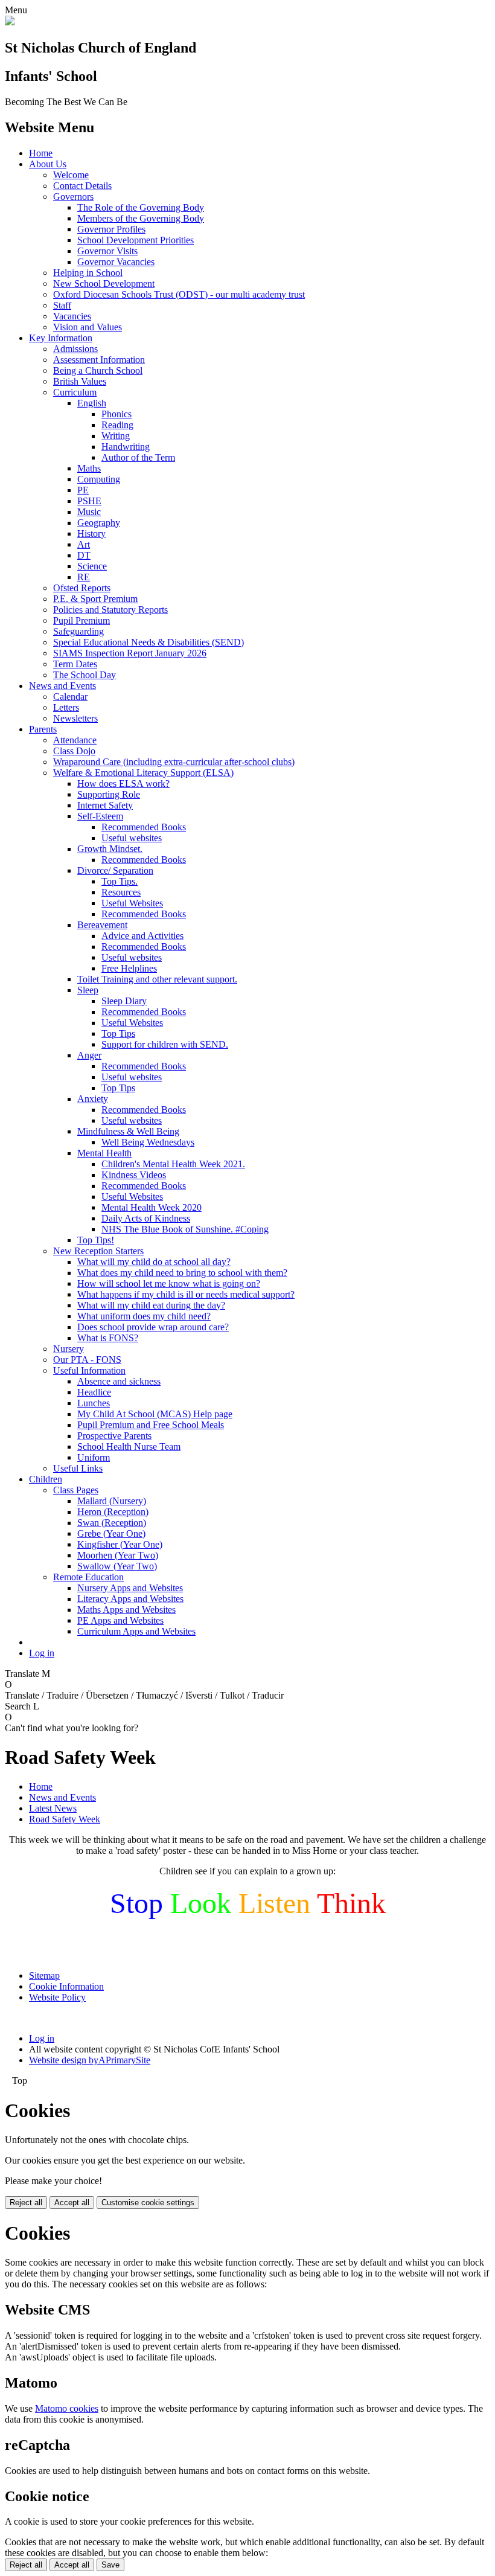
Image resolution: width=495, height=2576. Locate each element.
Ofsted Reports (82, 588)
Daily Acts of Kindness (146, 1218)
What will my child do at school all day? (154, 1262)
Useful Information (89, 1370)
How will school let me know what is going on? (169, 1283)
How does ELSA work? (123, 783)
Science (92, 566)
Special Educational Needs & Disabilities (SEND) (148, 642)
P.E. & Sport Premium (95, 599)
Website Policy (57, 1997)
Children (46, 1479)
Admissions (75, 349)
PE (83, 490)
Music (89, 512)
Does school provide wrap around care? (153, 1327)
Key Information (61, 338)
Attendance (75, 740)
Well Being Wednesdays (148, 1142)
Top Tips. (120, 881)
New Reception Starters (98, 1251)
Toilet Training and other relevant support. (157, 979)
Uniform (94, 1457)
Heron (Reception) (113, 1512)
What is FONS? (108, 1338)
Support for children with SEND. (165, 1044)
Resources (121, 892)
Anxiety (93, 1099)
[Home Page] (10, 22)
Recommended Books (144, 827)
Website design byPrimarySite (90, 2060)
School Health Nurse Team (129, 1447)
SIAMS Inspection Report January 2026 (130, 653)
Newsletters (75, 718)
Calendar (70, 697)
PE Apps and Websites (120, 1620)
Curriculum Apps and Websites (136, 1631)
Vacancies (72, 316)
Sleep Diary (124, 1001)
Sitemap (44, 1975)
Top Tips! (96, 1240)
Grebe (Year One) (111, 1533)
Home (41, 153)
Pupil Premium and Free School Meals (151, 1425)
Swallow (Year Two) (117, 1566)
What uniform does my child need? (144, 1316)
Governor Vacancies (116, 262)
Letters (66, 707)
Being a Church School (98, 370)
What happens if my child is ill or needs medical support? (186, 1294)
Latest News (53, 1808)
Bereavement (102, 925)
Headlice (94, 1392)
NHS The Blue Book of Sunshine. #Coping (185, 1229)
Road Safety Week (65, 1819)
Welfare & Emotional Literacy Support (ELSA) (143, 773)
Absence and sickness (119, 1381)
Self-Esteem (100, 816)
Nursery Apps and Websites (130, 1588)
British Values (80, 381)
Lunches (94, 1403)
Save (110, 2565)
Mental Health (104, 1153)
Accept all (72, 2203)
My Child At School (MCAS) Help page (155, 1414)
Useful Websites (132, 903)
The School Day (85, 675)
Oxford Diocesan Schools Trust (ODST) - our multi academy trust (179, 294)
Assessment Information (99, 360)
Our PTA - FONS (87, 1360)
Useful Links (78, 1468)
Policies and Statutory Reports (110, 610)
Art (84, 544)
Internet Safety (105, 805)
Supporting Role (109, 794)
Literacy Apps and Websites (130, 1599)
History (91, 533)
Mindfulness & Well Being (128, 1131)
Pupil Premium (81, 620)
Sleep (88, 990)
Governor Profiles (111, 229)
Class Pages (76, 1490)
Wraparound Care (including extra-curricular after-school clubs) (174, 762)
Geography (99, 523)
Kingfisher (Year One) (120, 1544)
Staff (62, 305)
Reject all (26, 2203)
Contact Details (82, 186)
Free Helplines (129, 968)
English (92, 403)
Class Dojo (74, 751)
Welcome (71, 175)
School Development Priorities (136, 240)
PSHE (89, 501)
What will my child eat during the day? (151, 1305)
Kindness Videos (134, 1175)
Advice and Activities (142, 936)
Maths (89, 468)
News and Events (62, 686)
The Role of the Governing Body (141, 207)
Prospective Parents (114, 1436)
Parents (43, 729)
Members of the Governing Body (141, 218)
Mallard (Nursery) (112, 1501)
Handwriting (126, 447)
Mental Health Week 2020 (152, 1207)
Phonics (117, 414)
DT (84, 555)
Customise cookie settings (148, 2203)
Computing (99, 479)
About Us (48, 164)
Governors (73, 197)
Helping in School (88, 273)
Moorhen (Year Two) (118, 1555)
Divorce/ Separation (115, 870)
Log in (42, 1653)
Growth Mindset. (110, 849)
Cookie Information (66, 1986)
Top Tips (118, 1033)
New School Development (104, 284)
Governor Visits (107, 251)
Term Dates (75, 664)
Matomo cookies (67, 2408)
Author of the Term (138, 457)
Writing (116, 436)
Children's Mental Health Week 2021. (173, 1164)
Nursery (69, 1349)
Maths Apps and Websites (126, 1610)
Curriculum (75, 392)
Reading (117, 425)
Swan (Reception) (112, 1523)
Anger (89, 1055)
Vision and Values (88, 327)
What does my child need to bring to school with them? (182, 1273)
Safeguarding (78, 631)
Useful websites (132, 838)
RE (84, 577)
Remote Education (88, 1577)
